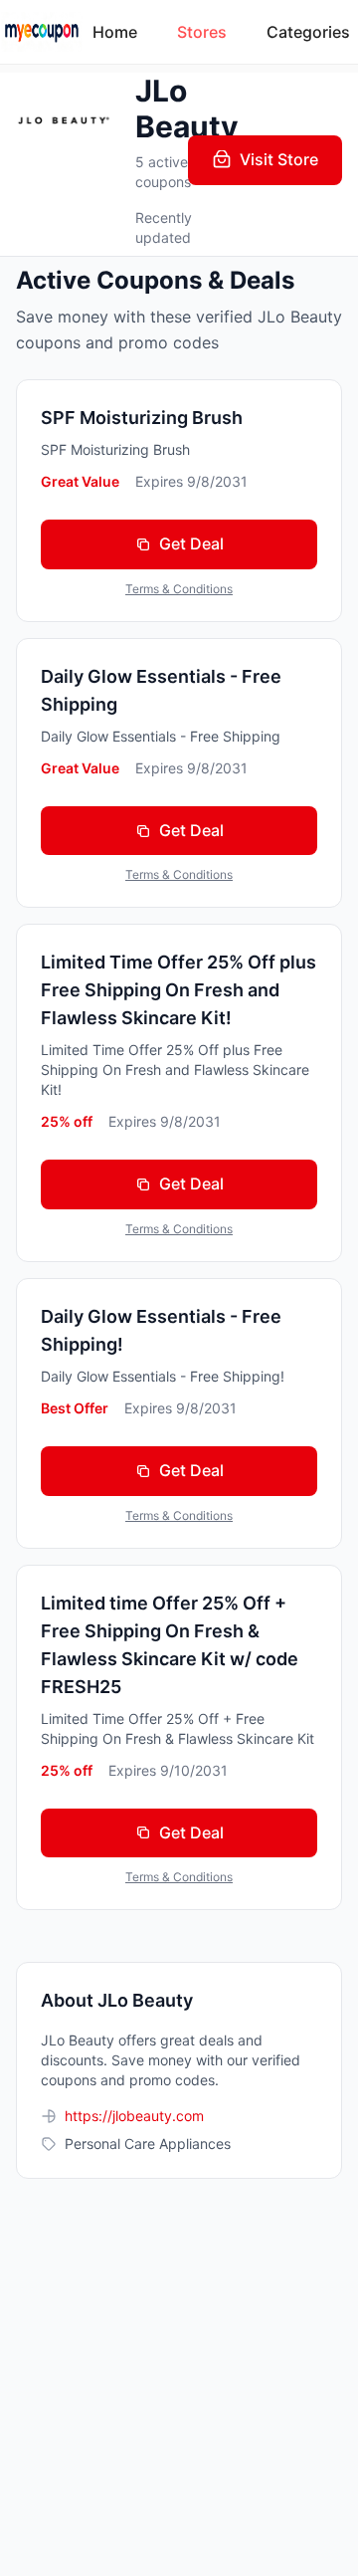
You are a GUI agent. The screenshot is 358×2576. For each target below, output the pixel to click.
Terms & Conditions (179, 589)
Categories (308, 32)
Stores (202, 32)
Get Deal (191, 543)
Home (115, 32)
